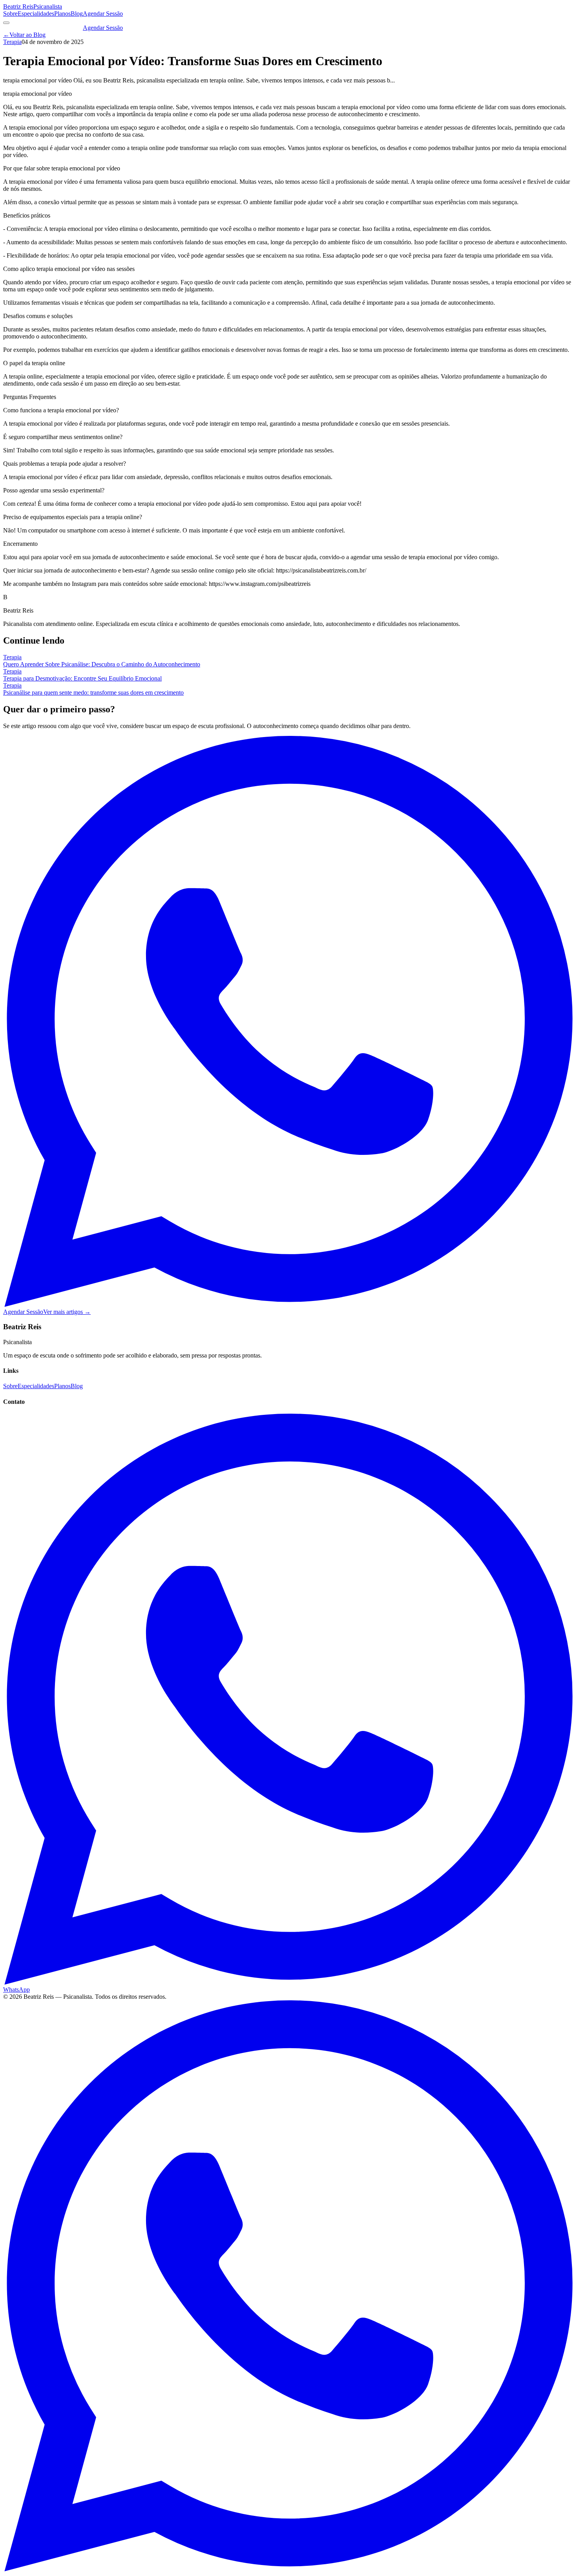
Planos (62, 14)
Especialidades (36, 14)
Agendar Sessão (103, 14)
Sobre (10, 14)
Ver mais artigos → (67, 1312)
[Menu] (6, 23)
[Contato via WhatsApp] (288, 2569)
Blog (77, 14)
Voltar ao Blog (24, 35)
